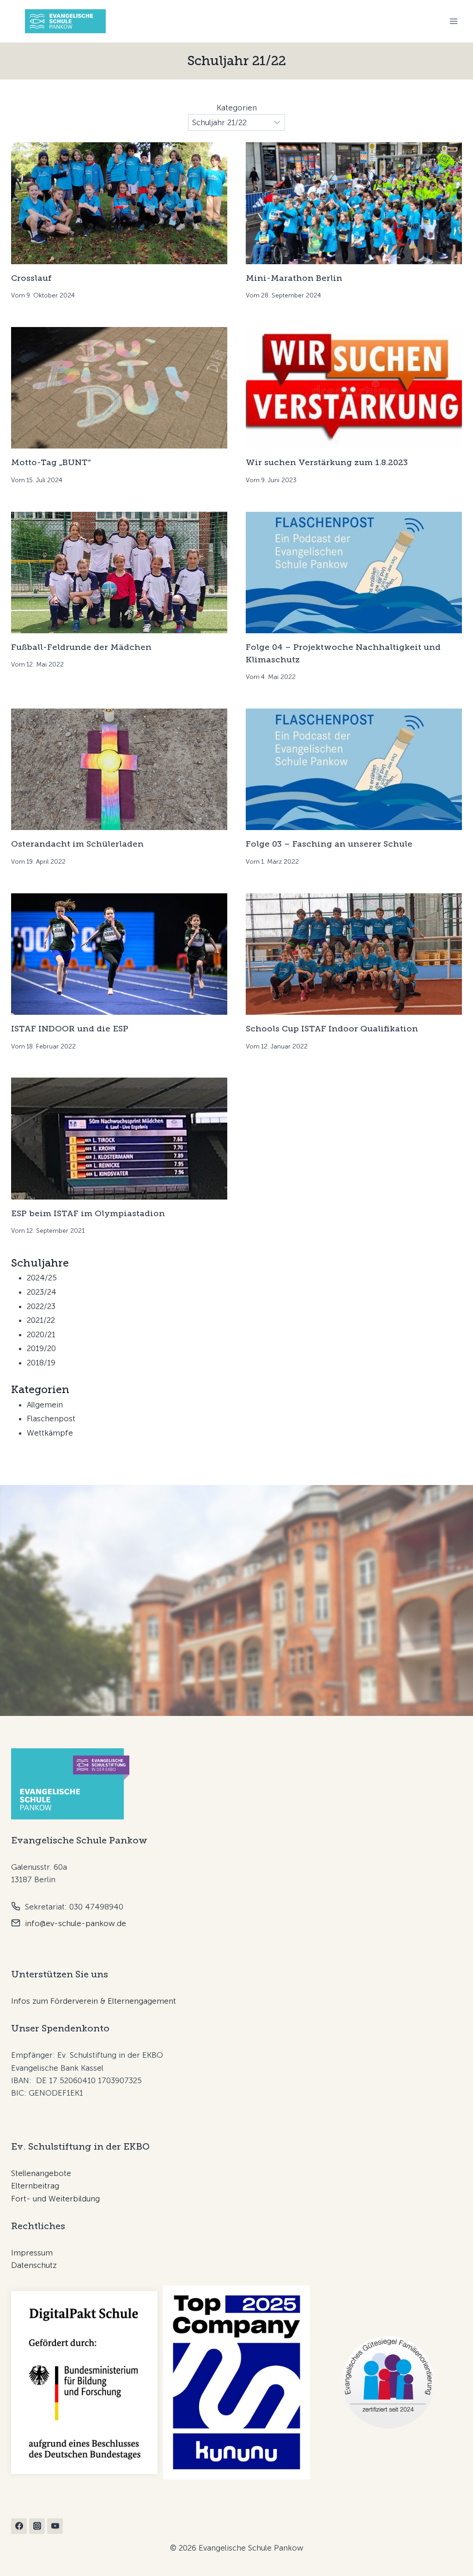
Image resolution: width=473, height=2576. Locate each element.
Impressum (32, 2253)
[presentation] (119, 203)
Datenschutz (34, 2265)
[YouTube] (55, 2526)
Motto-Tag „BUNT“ (51, 462)
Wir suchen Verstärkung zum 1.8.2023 (327, 462)
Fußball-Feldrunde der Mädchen (81, 647)
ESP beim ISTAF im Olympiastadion (88, 1213)
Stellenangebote (41, 2173)
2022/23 (41, 1306)
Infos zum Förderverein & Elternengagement (94, 2001)
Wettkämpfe (50, 1433)
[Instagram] (37, 2526)
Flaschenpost (51, 1418)
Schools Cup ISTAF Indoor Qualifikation (332, 1029)
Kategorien (237, 108)
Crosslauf (31, 278)
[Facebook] (19, 2526)
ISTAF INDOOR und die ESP (70, 1029)
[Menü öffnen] (453, 21)
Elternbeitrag (35, 2186)
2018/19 (41, 1363)
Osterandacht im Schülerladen (77, 844)
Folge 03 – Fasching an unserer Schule (329, 844)
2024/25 (42, 1278)
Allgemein (45, 1405)
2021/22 (41, 1320)
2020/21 (41, 1334)
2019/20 (41, 1348)
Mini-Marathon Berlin (294, 278)
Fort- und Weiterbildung (55, 2199)
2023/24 (42, 1292)
